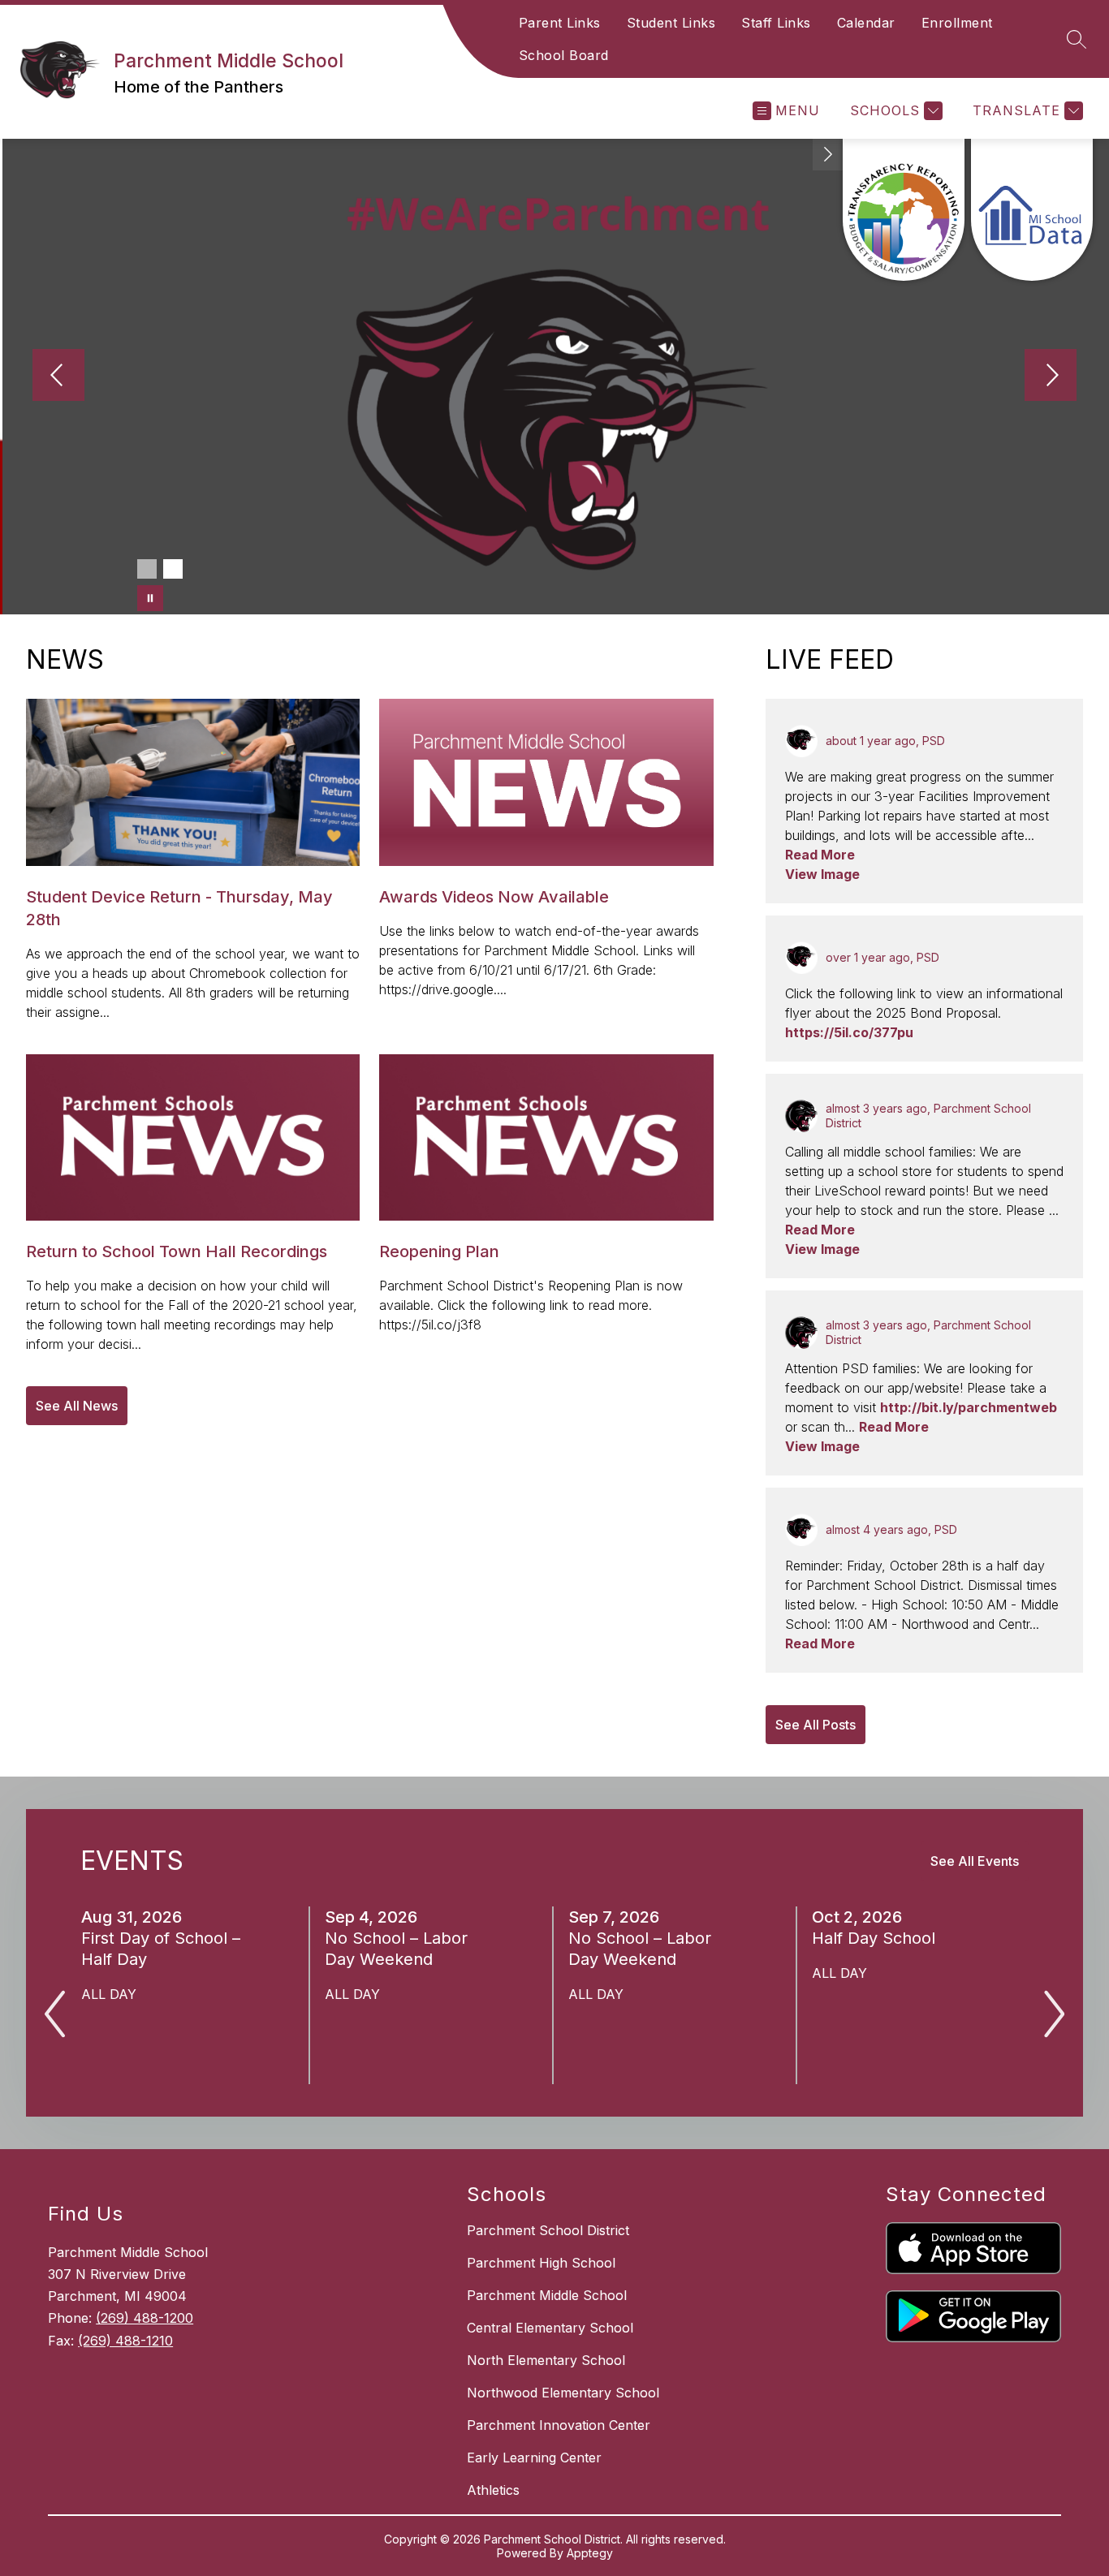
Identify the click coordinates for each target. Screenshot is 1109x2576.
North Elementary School (546, 2360)
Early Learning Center (534, 2458)
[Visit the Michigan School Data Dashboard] (1032, 210)
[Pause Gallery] (150, 598)
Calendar (866, 23)
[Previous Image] (58, 377)
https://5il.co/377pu (849, 1032)
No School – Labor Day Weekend (396, 1949)
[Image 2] (173, 569)
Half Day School (879, 1938)
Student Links (671, 23)
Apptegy (590, 2553)
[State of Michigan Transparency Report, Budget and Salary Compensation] (904, 210)
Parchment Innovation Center (559, 2425)
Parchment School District (548, 2230)
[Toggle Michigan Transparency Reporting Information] (828, 155)
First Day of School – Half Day (161, 1949)
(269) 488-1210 (125, 2341)
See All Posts (816, 1725)
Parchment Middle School (547, 2295)
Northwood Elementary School (563, 2393)
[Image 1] (147, 569)
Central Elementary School (550, 2328)
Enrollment (957, 23)
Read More (820, 855)
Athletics (493, 2490)
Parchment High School (541, 2263)
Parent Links (560, 23)
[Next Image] (1051, 377)
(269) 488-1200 (145, 2318)
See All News (77, 1406)
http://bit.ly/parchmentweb (969, 1407)
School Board (564, 55)
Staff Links (776, 23)
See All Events (975, 1861)
